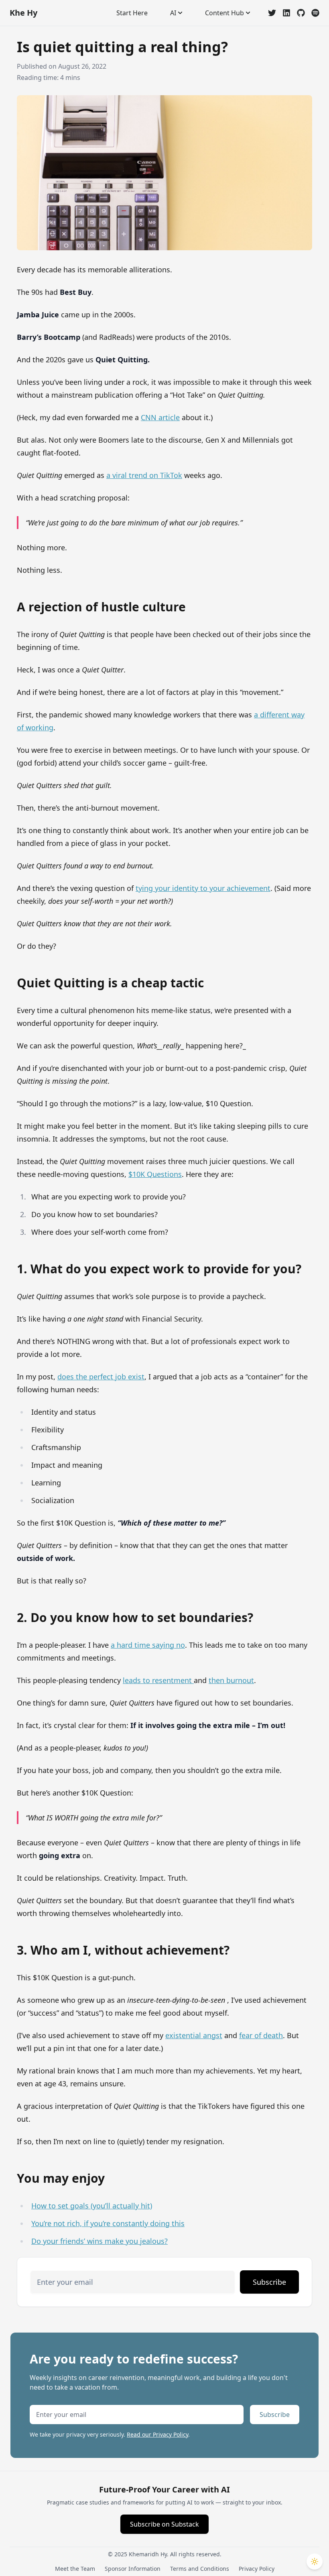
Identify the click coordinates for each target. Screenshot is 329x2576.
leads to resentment (158, 1680)
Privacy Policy (257, 2569)
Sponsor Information (133, 2569)
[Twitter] (272, 13)
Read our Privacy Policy (157, 2434)
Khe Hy (23, 13)
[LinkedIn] (286, 13)
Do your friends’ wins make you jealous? (100, 2241)
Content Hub (224, 13)
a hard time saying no (148, 1645)
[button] (315, 2562)
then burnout (231, 1680)
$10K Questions (155, 1174)
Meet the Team (75, 2569)
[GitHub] (301, 13)
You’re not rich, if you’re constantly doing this (108, 2223)
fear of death (261, 2035)
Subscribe (269, 2282)
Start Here (132, 13)
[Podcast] (315, 13)
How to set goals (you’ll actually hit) (92, 2206)
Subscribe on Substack (164, 2524)
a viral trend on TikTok (144, 475)
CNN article (160, 417)
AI (173, 13)
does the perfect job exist (101, 1377)
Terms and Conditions (200, 2569)
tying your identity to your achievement (203, 888)
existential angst (194, 2035)
